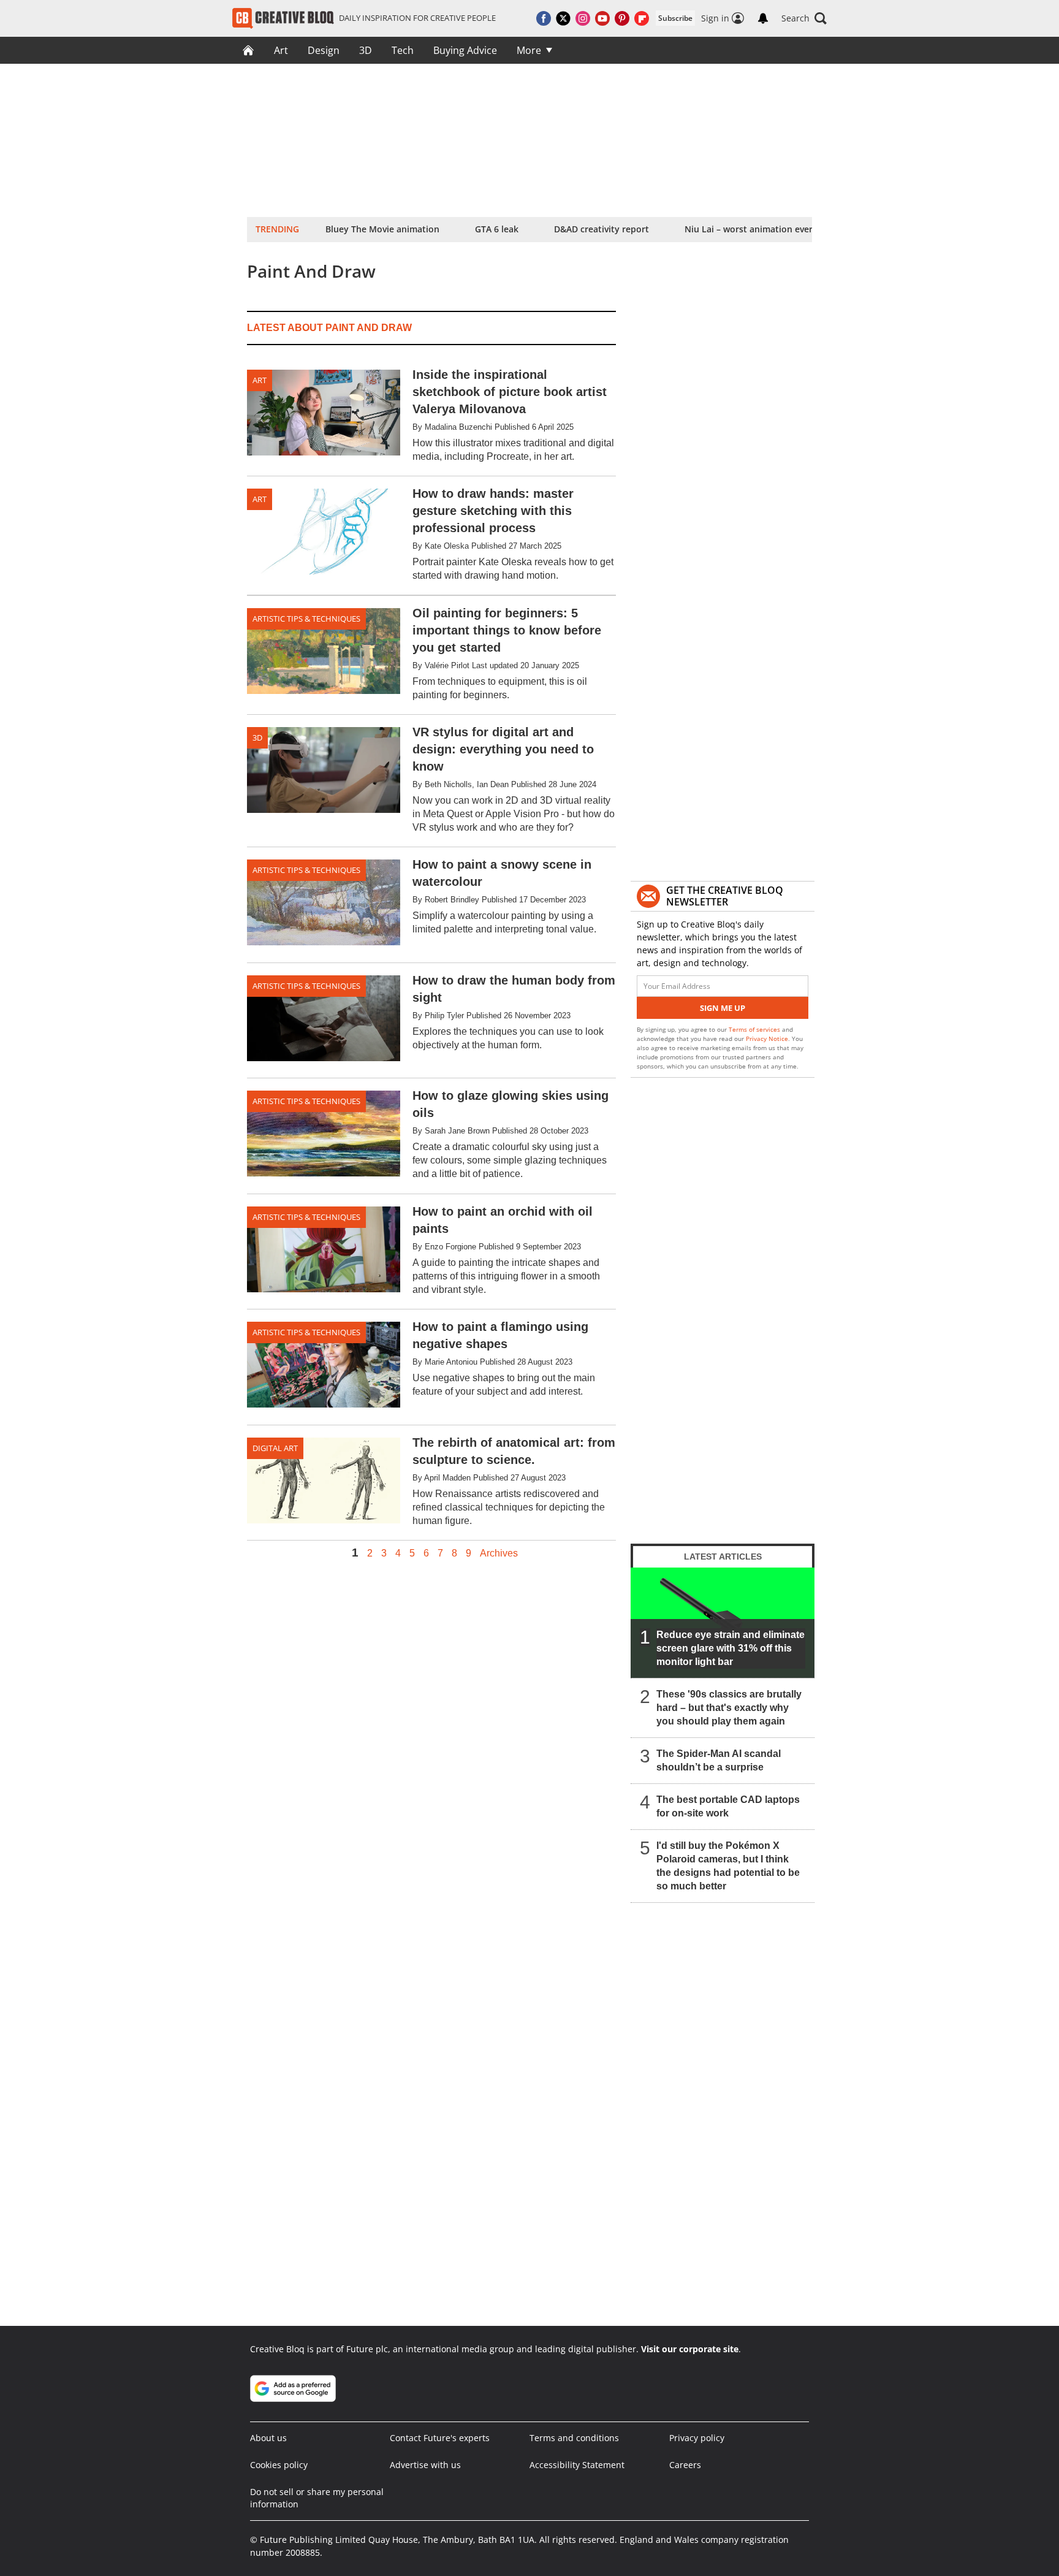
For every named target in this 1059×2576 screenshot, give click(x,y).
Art (281, 50)
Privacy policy (697, 2438)
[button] (804, 18)
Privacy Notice (767, 1038)
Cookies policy (279, 2465)
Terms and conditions (574, 2438)
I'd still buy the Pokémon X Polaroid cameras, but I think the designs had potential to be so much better (728, 1866)
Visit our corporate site (690, 2349)
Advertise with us (425, 2465)
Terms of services (755, 1029)
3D (366, 50)
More (529, 50)
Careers (685, 2465)
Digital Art (275, 1448)
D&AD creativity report (602, 229)
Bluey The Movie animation (382, 229)
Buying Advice (465, 50)
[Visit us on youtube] (602, 18)
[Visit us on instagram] (583, 18)
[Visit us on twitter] (563, 18)
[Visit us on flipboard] (642, 18)
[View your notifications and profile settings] (763, 18)
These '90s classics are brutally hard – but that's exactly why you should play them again (729, 1708)
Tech (403, 50)
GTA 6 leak (497, 229)
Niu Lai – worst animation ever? (750, 229)
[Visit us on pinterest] (622, 18)
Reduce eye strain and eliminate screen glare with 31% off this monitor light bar (731, 1648)
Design (324, 50)
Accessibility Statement (577, 2465)
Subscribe (675, 18)
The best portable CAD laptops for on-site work (728, 1806)
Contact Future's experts (440, 2438)
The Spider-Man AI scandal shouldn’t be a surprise (719, 1760)
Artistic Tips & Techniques (306, 619)
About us (268, 2438)
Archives (499, 1553)
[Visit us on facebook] (544, 18)
